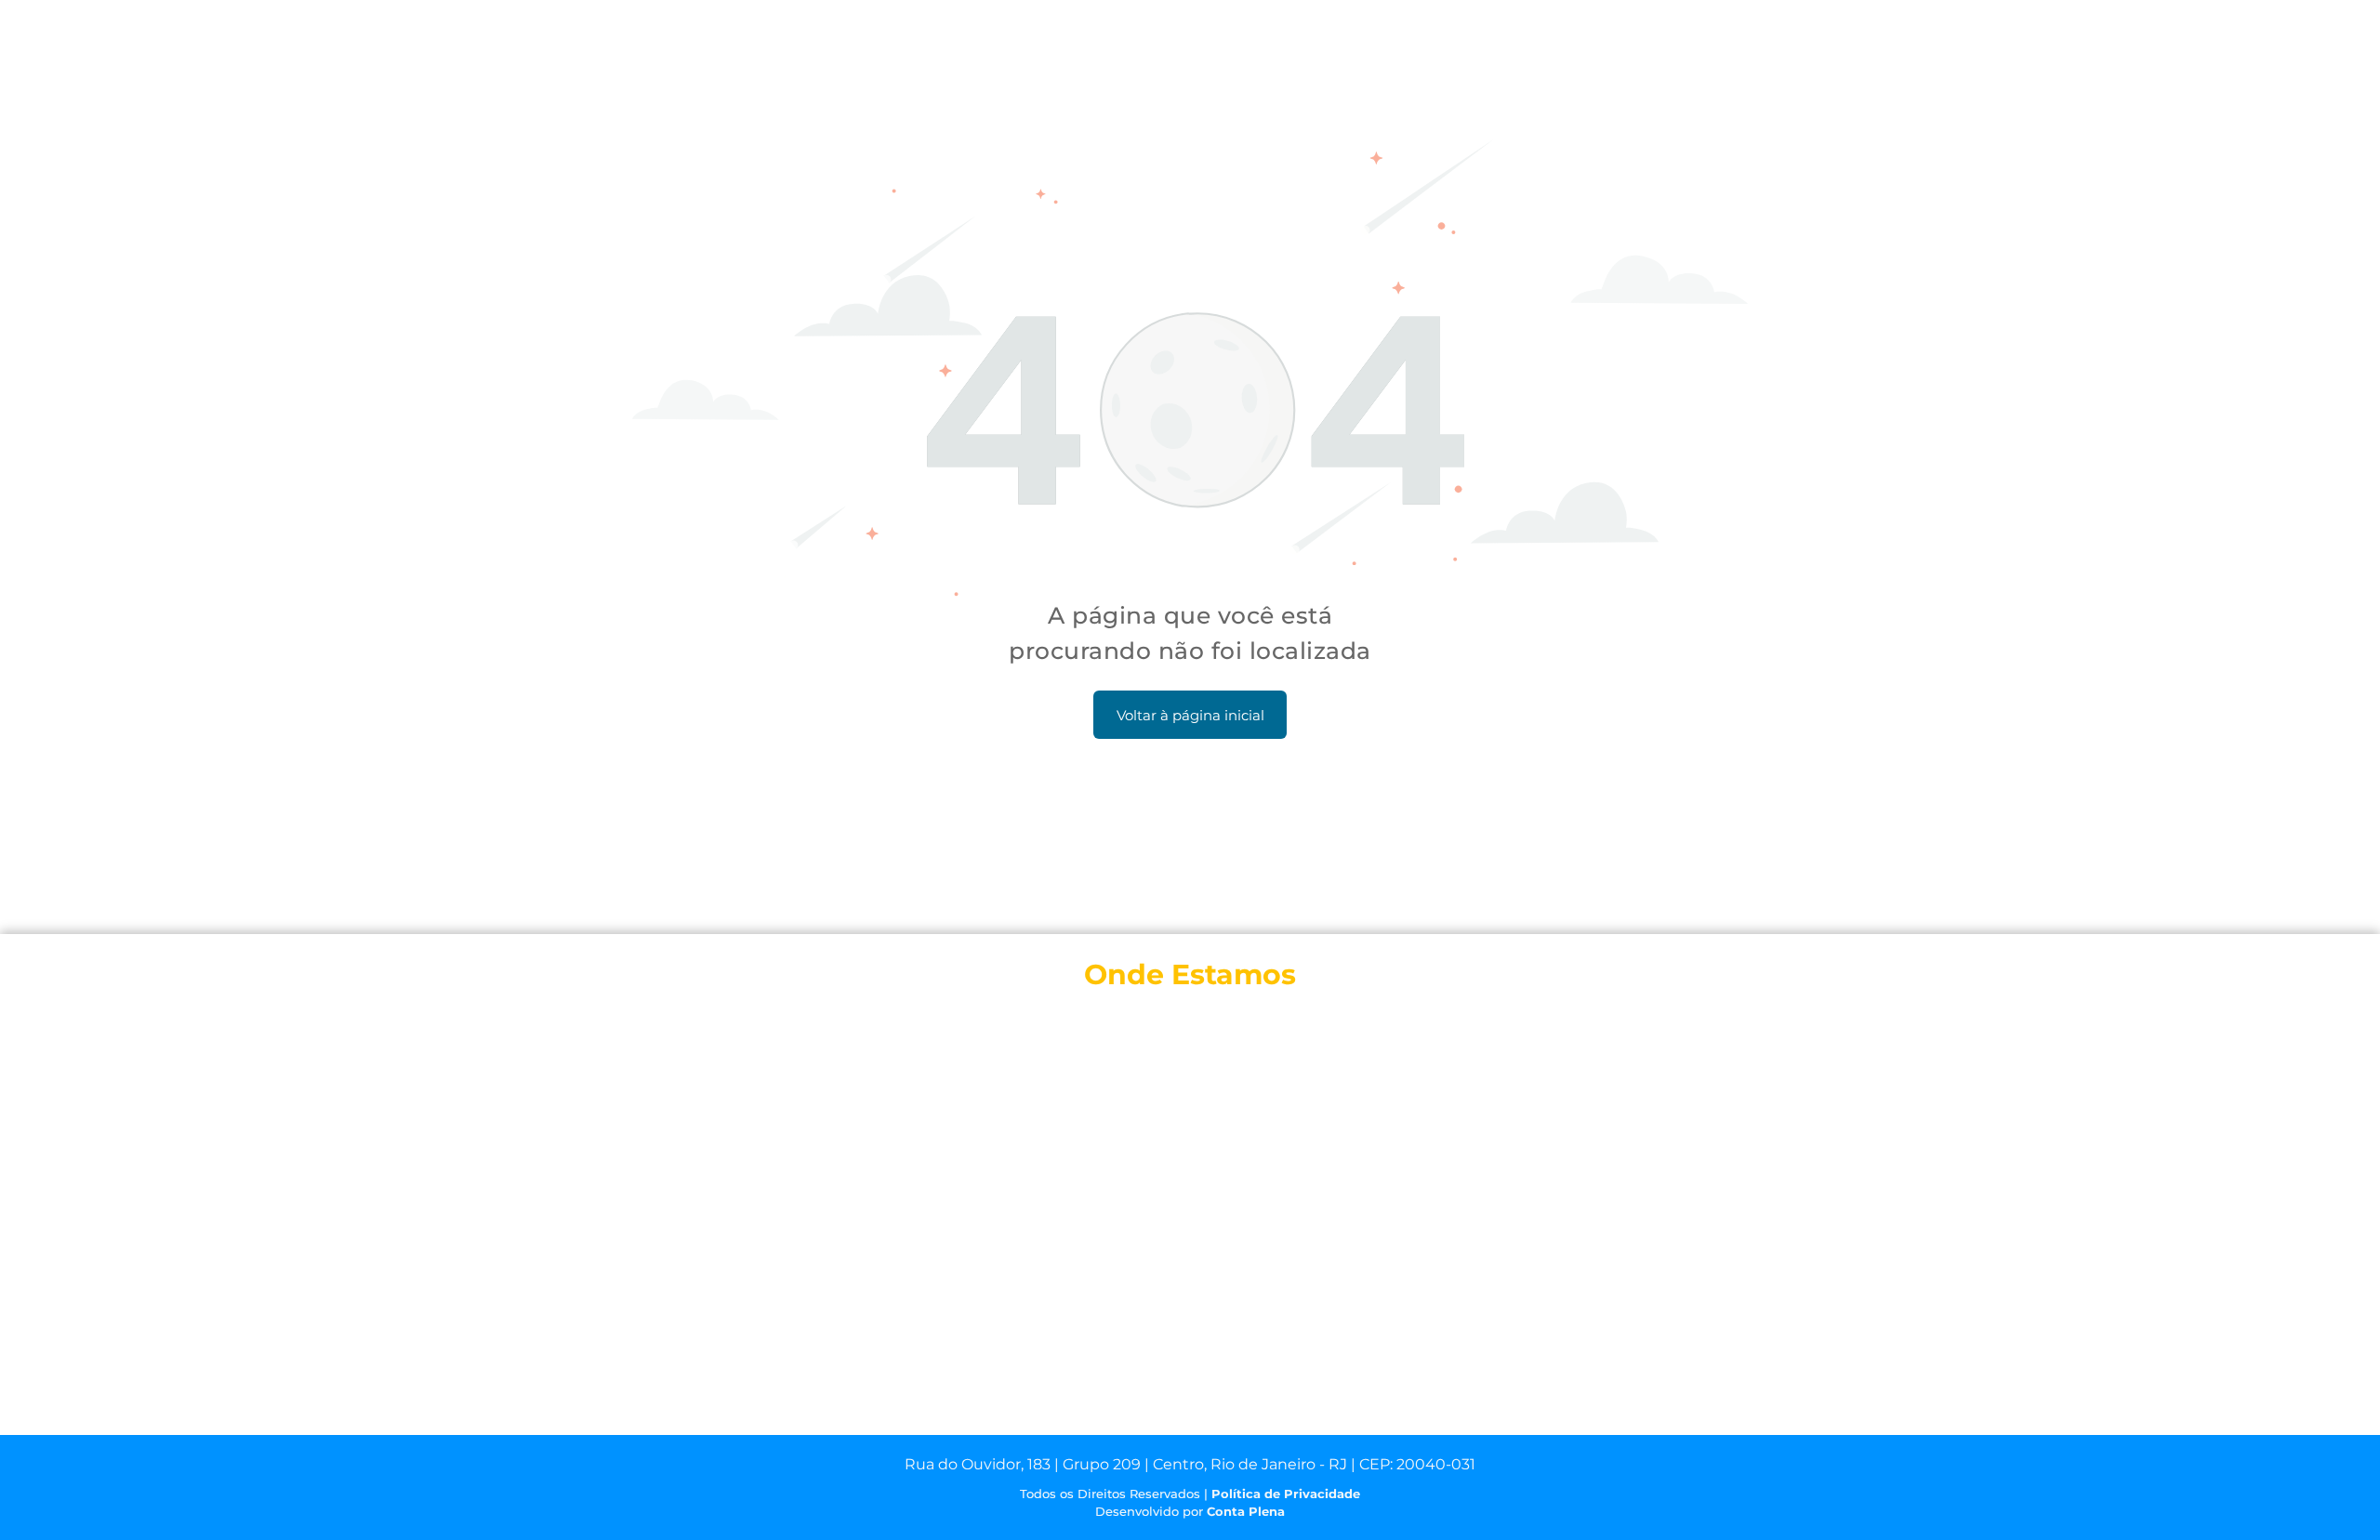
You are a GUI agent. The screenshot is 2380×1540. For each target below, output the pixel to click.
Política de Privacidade (1286, 1494)
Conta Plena (1246, 1511)
